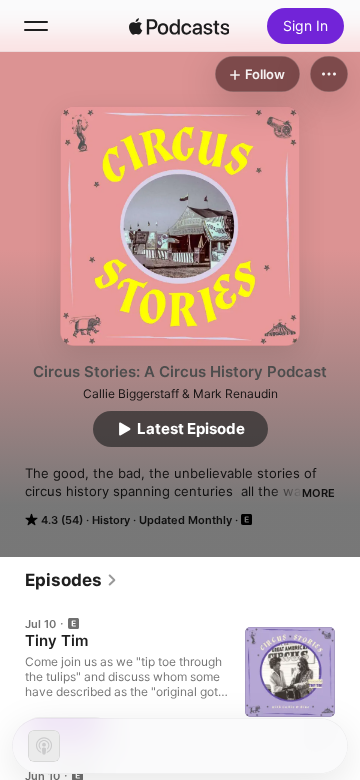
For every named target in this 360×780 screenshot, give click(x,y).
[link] (71, 580)
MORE (318, 493)
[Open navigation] (36, 26)
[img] (179, 26)
